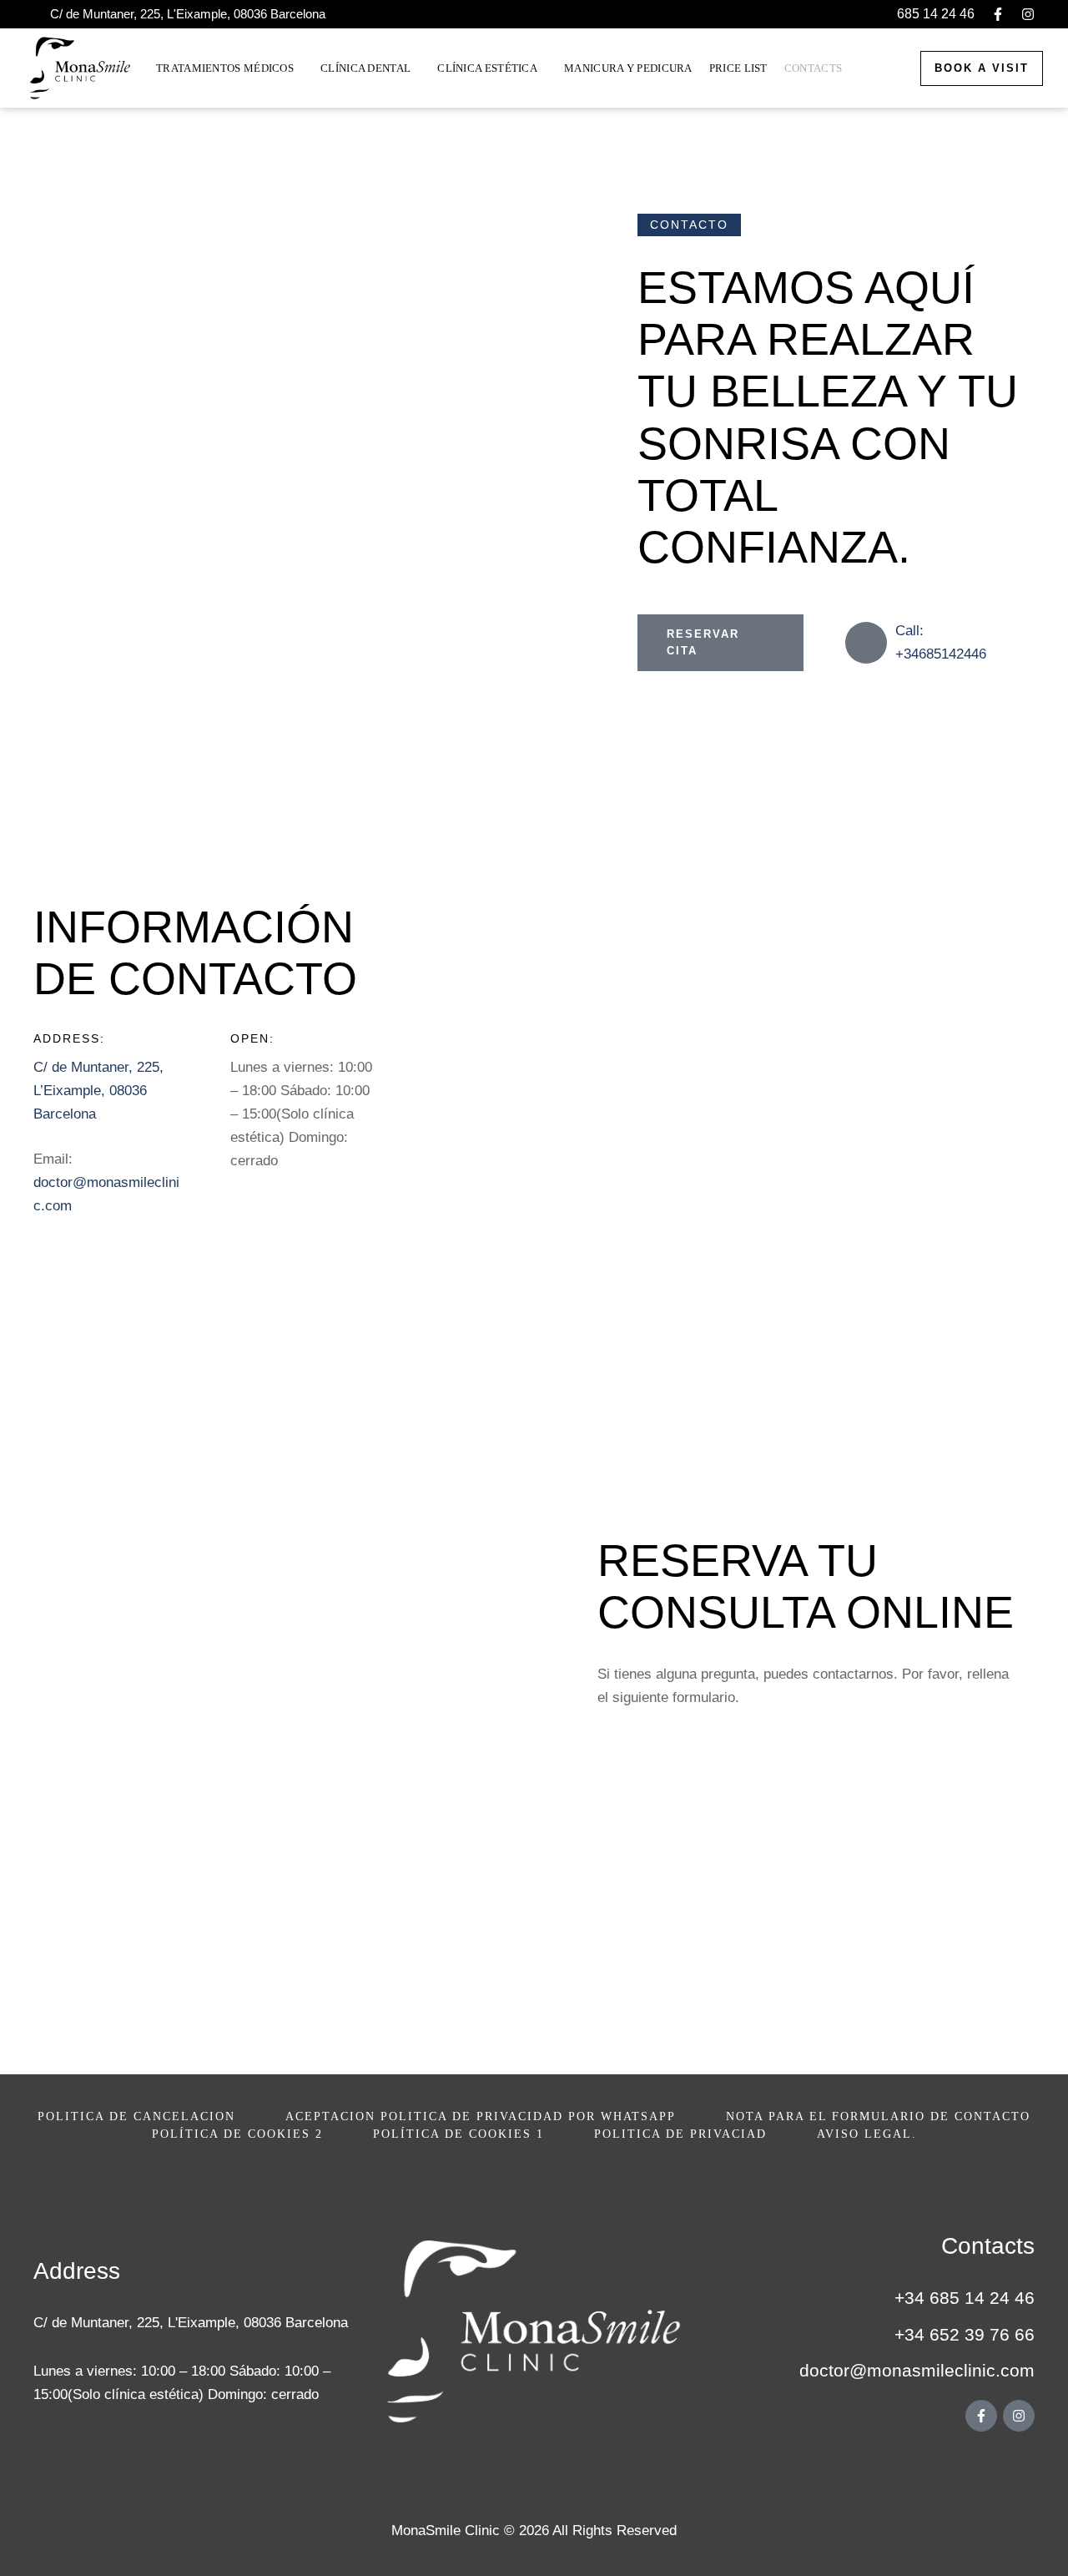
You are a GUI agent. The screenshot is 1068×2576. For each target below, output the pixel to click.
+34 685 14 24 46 (965, 2298)
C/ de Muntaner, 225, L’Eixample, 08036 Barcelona (98, 1091)
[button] (925, 14)
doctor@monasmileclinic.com (917, 2370)
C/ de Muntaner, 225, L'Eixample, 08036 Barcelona (191, 2323)
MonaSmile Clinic (446, 2531)
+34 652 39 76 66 (965, 2334)
